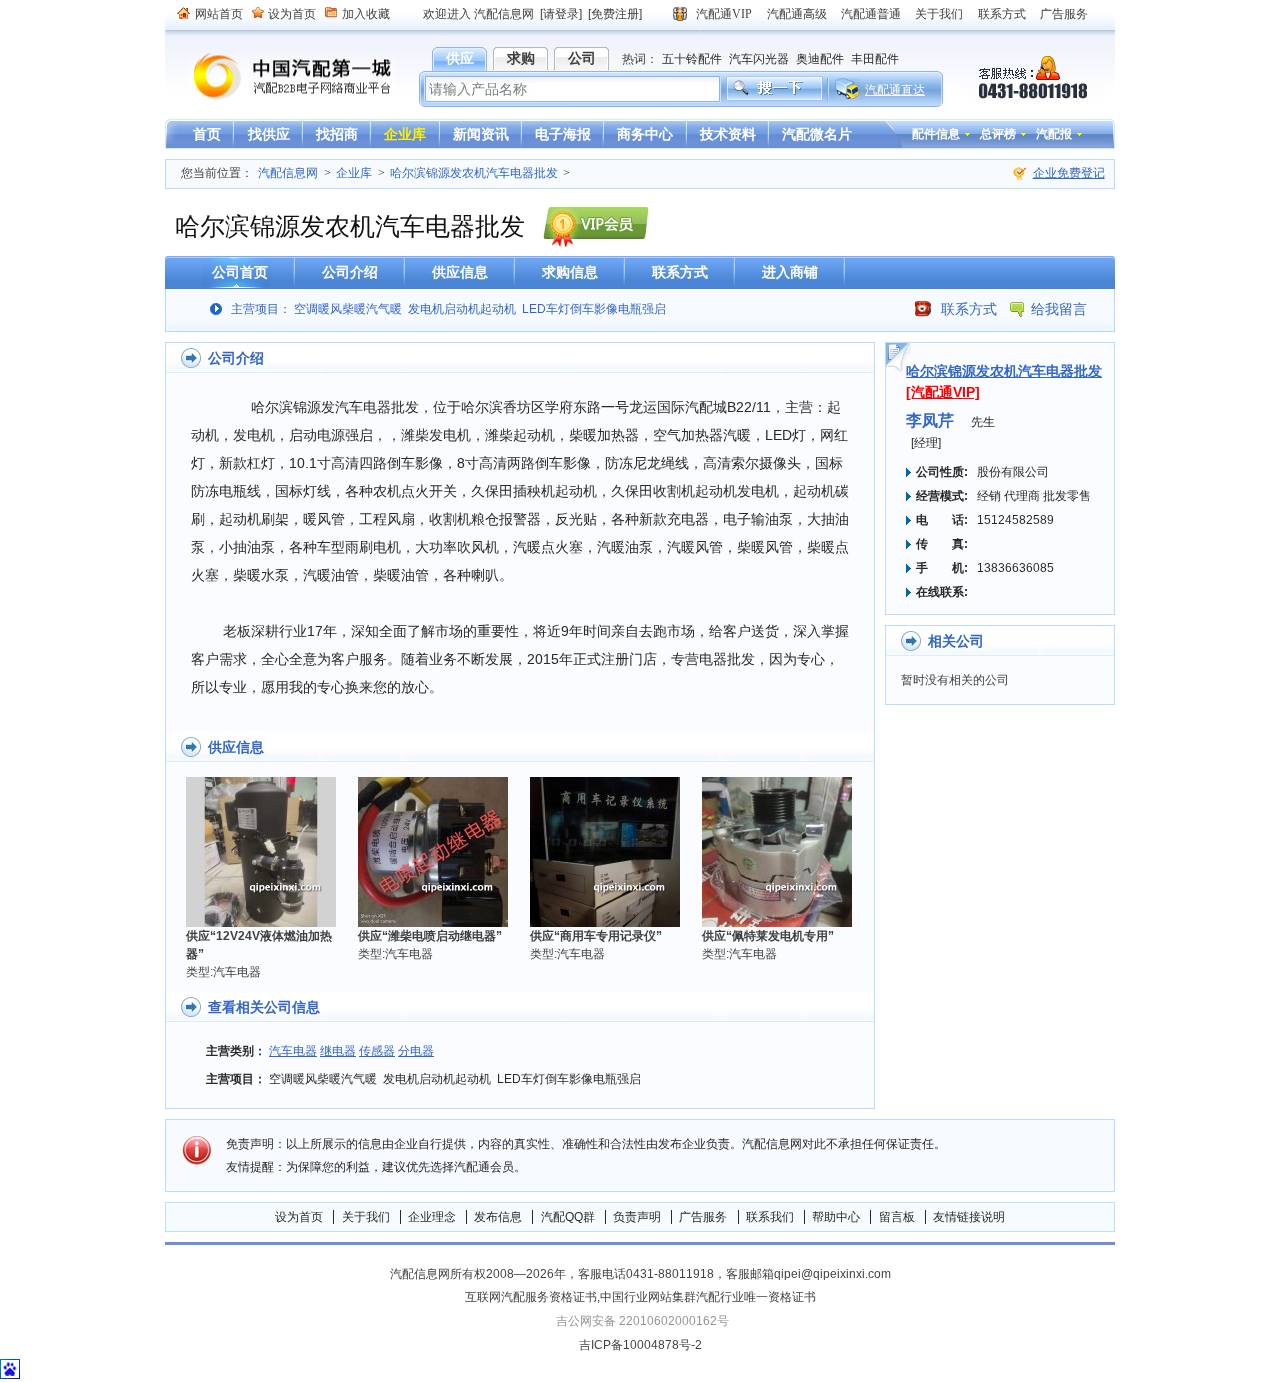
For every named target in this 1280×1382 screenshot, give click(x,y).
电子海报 (563, 134)
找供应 (269, 134)
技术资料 (728, 134)
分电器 (416, 1051)
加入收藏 (366, 14)
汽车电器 (293, 1051)
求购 (521, 58)
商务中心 (645, 134)
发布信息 (498, 1217)
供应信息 (460, 272)
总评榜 (998, 134)
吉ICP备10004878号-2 (640, 1345)
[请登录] (561, 14)
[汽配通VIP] (943, 392)
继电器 (338, 1051)
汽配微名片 (817, 134)
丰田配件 (875, 59)
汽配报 (1054, 134)
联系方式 (1002, 14)
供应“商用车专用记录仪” (596, 936)
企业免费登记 (1069, 173)
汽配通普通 (871, 14)
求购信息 (570, 272)
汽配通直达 (895, 90)
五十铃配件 (692, 59)
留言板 (897, 1217)
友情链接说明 (969, 1217)
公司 (582, 58)
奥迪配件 (820, 59)
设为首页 (292, 14)
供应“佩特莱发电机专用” (768, 936)
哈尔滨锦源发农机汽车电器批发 (474, 173)
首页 (207, 134)
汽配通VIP (724, 14)
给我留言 (1059, 309)
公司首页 (240, 272)
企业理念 (432, 1217)
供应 (460, 58)
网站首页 (219, 14)
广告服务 (1064, 14)
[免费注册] (615, 14)
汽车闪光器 (759, 59)
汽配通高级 (797, 14)
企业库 (405, 134)
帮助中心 (836, 1217)
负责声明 (637, 1217)
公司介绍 (350, 272)
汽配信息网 (280, 76)
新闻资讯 (481, 134)
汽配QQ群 (568, 1217)
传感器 (377, 1051)
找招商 (337, 134)
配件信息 (936, 134)
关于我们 (939, 14)
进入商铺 (790, 272)
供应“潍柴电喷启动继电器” (430, 936)
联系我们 (770, 1217)
